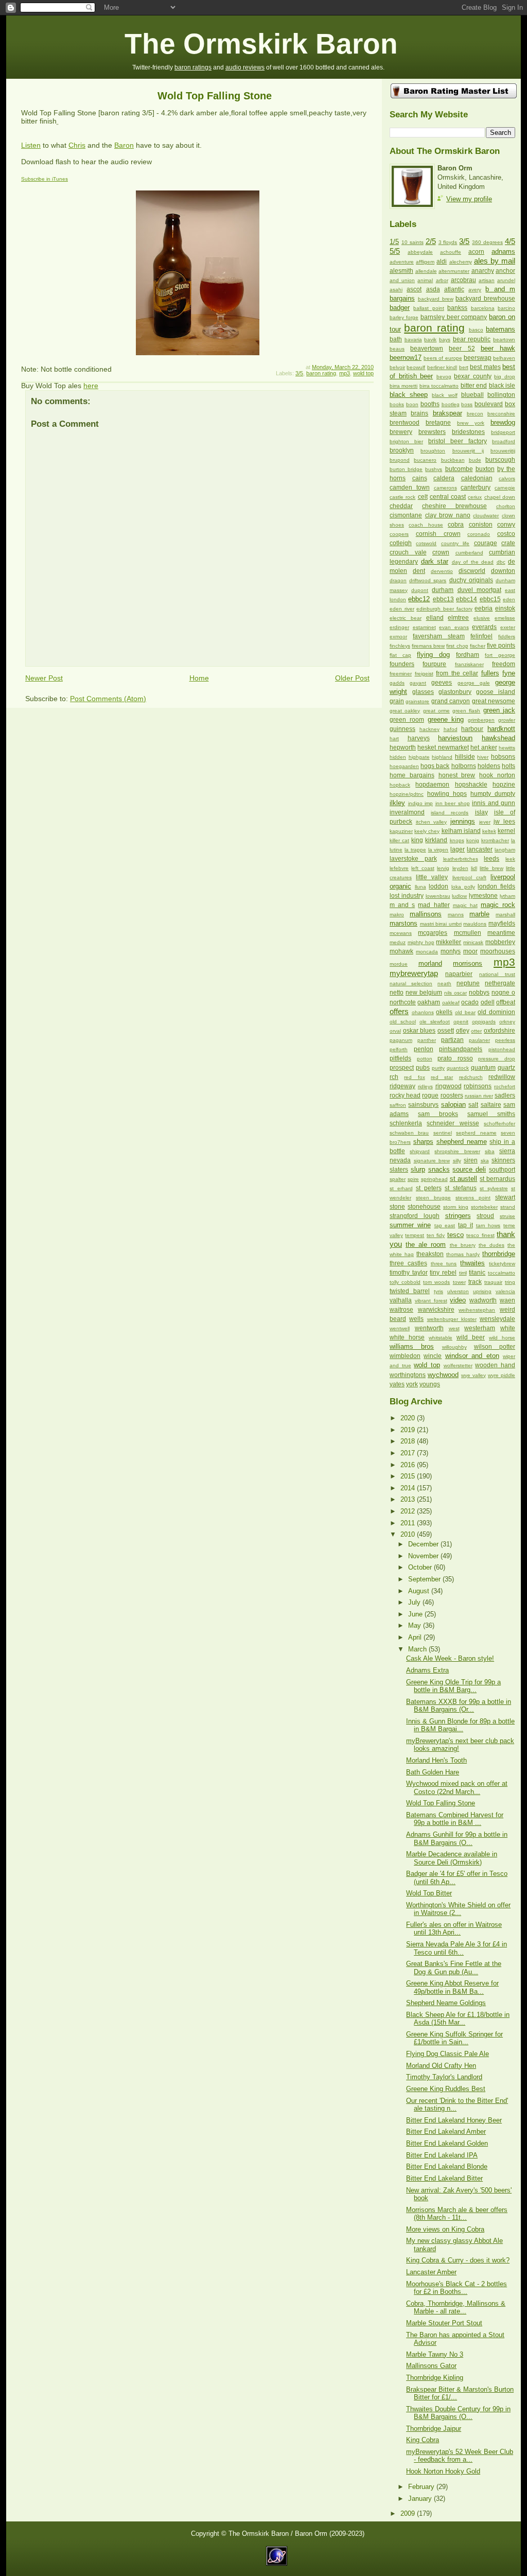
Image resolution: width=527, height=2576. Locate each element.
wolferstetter (458, 1365)
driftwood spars (428, 580)
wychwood (443, 1375)
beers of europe (443, 358)
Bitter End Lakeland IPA (442, 2155)
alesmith (401, 271)
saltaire (491, 1105)
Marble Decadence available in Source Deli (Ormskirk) (452, 1858)
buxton (485, 469)
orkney (507, 1022)
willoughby (454, 1347)
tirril (463, 1273)
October (421, 1567)
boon (412, 404)
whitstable (441, 1338)
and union (402, 280)
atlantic (454, 289)
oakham (429, 1002)
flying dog (433, 655)
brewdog (503, 422)
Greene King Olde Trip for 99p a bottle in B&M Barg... (453, 1686)
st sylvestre (494, 1188)
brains (419, 413)
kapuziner (401, 831)
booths (430, 404)
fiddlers (507, 637)
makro (397, 915)
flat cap (400, 655)
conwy (506, 525)
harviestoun (455, 738)
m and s (402, 905)
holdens (489, 766)
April (416, 1637)
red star (442, 1077)
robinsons (478, 1086)
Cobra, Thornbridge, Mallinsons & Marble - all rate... (456, 2307)
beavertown (427, 349)
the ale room (426, 1245)
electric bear (406, 618)
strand (508, 1207)
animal (425, 280)
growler (507, 720)
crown (441, 552)
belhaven (504, 358)
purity (438, 1068)
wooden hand (495, 1365)
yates (397, 1384)
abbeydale (420, 252)
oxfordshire (499, 1031)
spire (413, 1179)
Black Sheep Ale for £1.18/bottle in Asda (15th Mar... (458, 2018)
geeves (442, 683)
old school (403, 1022)
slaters (399, 1170)
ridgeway (402, 1086)
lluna (420, 887)
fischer (478, 646)
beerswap (478, 358)
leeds (491, 859)
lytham (507, 896)
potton (425, 1059)
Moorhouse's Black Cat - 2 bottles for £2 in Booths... (456, 2288)
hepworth (403, 747)
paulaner (479, 1040)
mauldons (475, 924)
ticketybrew (502, 1264)
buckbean (453, 460)
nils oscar (455, 993)
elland (435, 618)
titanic (477, 1273)
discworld (472, 571)
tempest (415, 1235)
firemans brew (428, 646)
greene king (446, 719)
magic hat (465, 905)
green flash (466, 711)
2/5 (431, 241)
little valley (432, 877)
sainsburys (423, 1105)
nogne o (503, 993)
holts (508, 766)
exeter (508, 627)
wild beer (471, 1337)
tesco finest (480, 1235)
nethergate (500, 983)
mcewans (401, 933)
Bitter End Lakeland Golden (447, 2143)
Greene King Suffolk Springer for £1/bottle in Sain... (454, 2038)
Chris (77, 145)
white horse (407, 1337)
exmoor (398, 637)
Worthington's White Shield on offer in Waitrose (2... (458, 1909)
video (458, 1300)
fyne (509, 673)
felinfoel (481, 636)
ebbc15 (490, 599)
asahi (396, 290)
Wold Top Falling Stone (215, 96)
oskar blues (419, 1031)
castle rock (402, 497)
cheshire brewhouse (454, 506)
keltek (489, 831)
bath (396, 339)
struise (507, 1216)
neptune (468, 983)
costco (506, 534)
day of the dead (473, 562)
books (397, 404)
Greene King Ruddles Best (446, 2089)
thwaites (472, 1263)
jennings (463, 821)
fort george (500, 655)
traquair (493, 1282)
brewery (401, 432)
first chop (457, 646)
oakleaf (451, 1003)
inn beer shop (453, 803)
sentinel (443, 1133)
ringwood (449, 1086)
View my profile (469, 199)
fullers (490, 673)
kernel (506, 831)
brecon (475, 414)
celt (423, 497)
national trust (497, 974)
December (424, 1544)
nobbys (479, 993)
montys (451, 951)
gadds (397, 683)
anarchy (483, 271)
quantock (458, 1068)
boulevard (489, 404)
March (418, 1649)
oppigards (484, 1022)
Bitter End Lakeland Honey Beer (454, 2120)
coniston (481, 525)
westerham (480, 1328)
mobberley (500, 942)
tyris (438, 1291)
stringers (458, 1216)
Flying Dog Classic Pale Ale (447, 2054)
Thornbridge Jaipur (434, 2429)
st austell (464, 1179)
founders (402, 664)
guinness (402, 729)
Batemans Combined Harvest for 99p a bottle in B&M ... (455, 1819)
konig (473, 840)
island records (450, 813)
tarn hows (488, 1225)
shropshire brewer (457, 1151)
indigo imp (421, 803)
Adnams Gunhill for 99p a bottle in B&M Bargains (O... (457, 1838)
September (425, 1579)
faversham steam (439, 636)
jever (485, 822)
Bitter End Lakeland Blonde (447, 2166)
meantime (501, 933)
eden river (402, 609)
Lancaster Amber (431, 2272)
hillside (465, 757)
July (415, 1602)
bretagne (438, 423)
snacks (439, 1169)
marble (479, 914)
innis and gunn (494, 803)
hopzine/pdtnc (407, 794)
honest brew (457, 775)
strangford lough (415, 1216)
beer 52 (462, 349)
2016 (409, 1465)
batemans (500, 329)
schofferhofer (499, 1124)
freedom (504, 664)
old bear (465, 1012)
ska (485, 1161)
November (424, 1556)
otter (476, 1031)
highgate (419, 757)
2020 (409, 1418)
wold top (363, 373)
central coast (448, 497)
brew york (471, 423)
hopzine (504, 785)
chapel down (500, 497)
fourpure (434, 664)
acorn (476, 252)
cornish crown (438, 534)
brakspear (447, 413)
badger (400, 308)
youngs (430, 1384)
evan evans (454, 627)
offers (399, 1011)
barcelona (483, 308)
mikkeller (449, 942)
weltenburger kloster (452, 1319)
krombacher (495, 840)
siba (490, 1151)
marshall (505, 915)
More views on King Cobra (445, 2229)
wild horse (502, 1338)
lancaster (480, 849)
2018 (409, 1441)
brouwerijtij (503, 451)
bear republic (472, 339)
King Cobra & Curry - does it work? (458, 2260)
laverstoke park (413, 859)
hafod (451, 729)
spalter (398, 1179)
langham (505, 850)
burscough (500, 460)
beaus (397, 349)
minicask (473, 942)
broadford (504, 441)
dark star (435, 561)
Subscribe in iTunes (45, 179)
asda (433, 289)
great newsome (494, 701)
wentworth (429, 1328)
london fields (496, 886)
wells (416, 1319)
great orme (436, 711)
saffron (398, 1105)
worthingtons (408, 1375)
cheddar (401, 506)
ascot (414, 289)
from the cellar (457, 673)
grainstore (417, 701)
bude (475, 460)
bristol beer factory (458, 441)
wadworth (483, 1300)
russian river (479, 1096)
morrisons (468, 963)
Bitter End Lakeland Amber (446, 2131)
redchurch (471, 1077)
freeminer (401, 674)
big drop (505, 377)
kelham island (461, 831)
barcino (506, 308)
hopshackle (471, 785)
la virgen (438, 850)
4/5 (510, 241)
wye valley (473, 1375)
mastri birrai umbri (441, 924)
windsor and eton (472, 1356)
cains (420, 478)
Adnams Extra (427, 1670)
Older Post (352, 678)
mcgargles (433, 933)
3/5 (299, 373)
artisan (487, 280)
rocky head (405, 1095)
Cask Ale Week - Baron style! (450, 1658)
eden (509, 599)
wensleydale (497, 1319)
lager (458, 849)
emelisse (505, 618)
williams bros (412, 1346)
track (475, 1282)
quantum (483, 1068)
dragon (398, 580)
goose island (496, 692)
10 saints (412, 242)
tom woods (436, 1282)
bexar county (473, 376)
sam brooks (438, 1114)
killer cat (399, 840)
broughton (433, 451)
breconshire (501, 414)
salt (473, 1105)
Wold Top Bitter (429, 1893)
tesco (455, 1235)
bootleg (451, 404)
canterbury (476, 488)
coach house (426, 525)
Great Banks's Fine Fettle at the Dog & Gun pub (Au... (454, 1968)
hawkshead (498, 738)
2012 (409, 1511)
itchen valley (432, 822)
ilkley (397, 803)
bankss (457, 308)
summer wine (410, 1225)
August (420, 1591)
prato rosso (455, 1058)
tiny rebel (443, 1273)
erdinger (399, 627)
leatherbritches (461, 859)
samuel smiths (491, 1114)
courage (486, 543)
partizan (452, 1040)
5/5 (395, 251)
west (454, 1328)
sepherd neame (476, 1133)
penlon (424, 1049)
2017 (409, 1453)
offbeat (506, 1002)
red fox (414, 1077)
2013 (409, 1499)
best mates (485, 367)
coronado (479, 534)
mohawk (401, 951)
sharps (423, 1142)
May (416, 1625)
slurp (418, 1169)
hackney (429, 729)
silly (457, 1161)
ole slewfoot (435, 1022)
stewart (505, 1197)
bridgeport (503, 432)
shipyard (420, 1151)
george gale (474, 683)
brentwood (405, 423)
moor (470, 951)
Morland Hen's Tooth (436, 1760)
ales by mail (495, 261)
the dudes (491, 1245)
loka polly (463, 887)
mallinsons (426, 914)
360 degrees (487, 242)
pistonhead (502, 1049)
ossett (446, 1031)
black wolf (444, 395)
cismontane (406, 515)
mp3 (345, 373)
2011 (409, 1523)
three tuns (444, 1264)
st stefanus (461, 1188)
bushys (434, 469)
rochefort (505, 1086)
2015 (409, 1476)
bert (464, 367)
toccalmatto (502, 1273)
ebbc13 (443, 599)
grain (397, 701)
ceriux (475, 497)
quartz (506, 1068)
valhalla (401, 1300)
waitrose (401, 1310)
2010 (409, 1534)
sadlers (505, 1095)
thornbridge (499, 1254)
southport (502, 1170)
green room (407, 720)
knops (457, 840)
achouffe (451, 252)
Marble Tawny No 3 (435, 2354)
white (508, 1328)
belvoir (397, 367)
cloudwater (486, 516)
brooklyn (402, 450)
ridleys (425, 1086)
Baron (124, 145)
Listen (31, 145)
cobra (456, 525)
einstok (505, 608)
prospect (402, 1068)
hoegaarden (404, 766)
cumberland (469, 553)
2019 (409, 1430)
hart (394, 738)
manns (456, 915)
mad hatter (434, 905)
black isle (502, 386)
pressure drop (497, 1059)
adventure (402, 262)
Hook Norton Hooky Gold (443, 2471)
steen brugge (433, 1198)
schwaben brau (409, 1133)
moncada (427, 952)
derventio (442, 571)
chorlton (506, 506)
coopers (399, 534)
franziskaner (469, 664)
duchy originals (471, 580)
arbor (442, 280)
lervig (443, 868)
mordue (399, 964)
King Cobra (423, 2440)
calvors (507, 478)
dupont (420, 590)
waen (507, 1300)
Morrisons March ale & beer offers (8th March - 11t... (457, 2214)
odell (488, 1002)
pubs (423, 1068)
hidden (398, 757)
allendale (426, 271)
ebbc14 (467, 599)
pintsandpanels (461, 1049)
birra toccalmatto (439, 386)
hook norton (497, 775)
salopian (453, 1104)
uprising (482, 1291)
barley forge (404, 317)
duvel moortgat (479, 590)
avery (475, 290)
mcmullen (468, 933)
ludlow (459, 896)
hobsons (503, 757)
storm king (456, 1207)
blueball (472, 395)
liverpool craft (469, 877)
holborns (464, 766)
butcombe (459, 469)
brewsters (432, 432)
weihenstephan (477, 1310)
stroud (485, 1216)
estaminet (424, 627)
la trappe (415, 850)
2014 (409, 1488)
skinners (503, 1160)
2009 (409, 2513)
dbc (501, 562)
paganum (401, 1040)
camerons (445, 488)
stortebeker (484, 1207)
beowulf (416, 367)
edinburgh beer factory (444, 609)
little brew (491, 868)
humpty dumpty (493, 794)
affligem (425, 262)
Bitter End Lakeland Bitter (444, 2178)
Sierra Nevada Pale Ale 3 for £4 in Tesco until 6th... (456, 1948)
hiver (483, 757)
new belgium (424, 993)
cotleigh (401, 543)
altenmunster (454, 271)
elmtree (458, 618)
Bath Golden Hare (433, 1772)
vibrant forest (431, 1301)
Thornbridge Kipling (435, 2378)
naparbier (459, 974)
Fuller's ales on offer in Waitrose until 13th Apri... (454, 1928)
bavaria (413, 340)
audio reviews (245, 67)
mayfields (502, 924)
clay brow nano (448, 515)
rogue (430, 1095)
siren (471, 1160)
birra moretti (403, 386)
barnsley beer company (454, 317)
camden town (410, 488)
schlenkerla (406, 1123)
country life (455, 543)
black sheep (409, 395)
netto (397, 993)
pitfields (400, 1058)
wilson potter (495, 1347)
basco (476, 330)
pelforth (399, 1049)
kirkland (436, 840)
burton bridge (406, 469)
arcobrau (463, 280)
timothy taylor (409, 1273)
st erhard (401, 1188)
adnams (503, 251)
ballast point (428, 308)
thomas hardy (463, 1254)
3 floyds (448, 242)
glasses (423, 692)
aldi (442, 262)
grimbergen (481, 720)
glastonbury (455, 692)
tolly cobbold (405, 1282)
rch (394, 1077)
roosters (452, 1095)
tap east (445, 1225)
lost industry (407, 896)
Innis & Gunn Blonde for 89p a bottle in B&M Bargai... (460, 1725)
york (412, 1384)
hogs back (435, 766)
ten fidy (436, 1235)
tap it (465, 1225)
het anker (484, 747)
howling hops (447, 794)
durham (443, 590)
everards (484, 627)
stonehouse (424, 1207)
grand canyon (451, 701)
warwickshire (436, 1310)
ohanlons (423, 1012)
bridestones (468, 432)
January (421, 2499)
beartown (504, 340)
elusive (482, 618)
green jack (499, 710)
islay (481, 812)
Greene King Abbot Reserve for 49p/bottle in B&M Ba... (452, 1987)
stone (397, 1207)
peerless (505, 1040)
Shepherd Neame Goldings (446, 2003)
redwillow (502, 1077)
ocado (470, 1002)
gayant (418, 683)
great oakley (405, 711)
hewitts (507, 748)
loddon (438, 886)
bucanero (425, 460)
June (416, 1614)
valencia (505, 1291)
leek (510, 859)
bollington (501, 395)
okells (444, 1012)
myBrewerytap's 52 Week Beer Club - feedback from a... (460, 2456)
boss (467, 404)
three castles (408, 1263)
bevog (444, 377)
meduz (398, 942)
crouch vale (408, 552)
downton (503, 571)
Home (199, 678)
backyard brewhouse (485, 299)
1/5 (394, 242)
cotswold (426, 543)
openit (461, 1022)
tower (459, 1282)
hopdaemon (432, 785)
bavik (430, 340)
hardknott (501, 729)
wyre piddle (502, 1375)
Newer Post (44, 678)
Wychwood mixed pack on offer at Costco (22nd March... (457, 1787)
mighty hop (421, 942)
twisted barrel (410, 1291)
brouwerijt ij (468, 451)
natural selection (411, 984)
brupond (400, 460)
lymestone (483, 896)
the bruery (463, 1245)
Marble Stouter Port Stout (444, 2323)
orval (395, 1031)
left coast (423, 868)
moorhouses (498, 951)
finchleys (400, 646)
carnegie (505, 488)
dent (419, 571)
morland (430, 963)
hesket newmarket (443, 747)
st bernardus (497, 1179)
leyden (460, 868)
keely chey (427, 831)
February (422, 2487)
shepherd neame (462, 1142)
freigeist (424, 674)
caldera (444, 478)
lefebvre (399, 868)
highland (442, 757)
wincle (433, 1356)
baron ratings (193, 67)
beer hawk (498, 348)
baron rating (321, 373)
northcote (403, 1002)
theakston (430, 1254)
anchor (505, 271)
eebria (484, 608)
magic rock (498, 905)
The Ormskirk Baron (261, 44)
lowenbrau (438, 896)
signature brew (432, 1161)
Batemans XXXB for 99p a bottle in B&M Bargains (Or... (459, 1705)
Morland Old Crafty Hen (441, 2066)
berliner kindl (442, 367)
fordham (468, 655)
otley (463, 1031)
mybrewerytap (414, 973)
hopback (400, 785)
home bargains (412, 775)
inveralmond (407, 812)
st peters (429, 1188)
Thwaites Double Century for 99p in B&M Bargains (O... (458, 2413)
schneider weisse (453, 1123)
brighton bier (406, 441)
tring (510, 1282)
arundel (506, 280)
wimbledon (405, 1356)
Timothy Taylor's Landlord (444, 2077)
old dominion (496, 1012)
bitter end (474, 386)
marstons (403, 923)
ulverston (458, 1291)
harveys (419, 738)
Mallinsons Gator (431, 2366)
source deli (469, 1169)
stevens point (473, 1198)
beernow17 (406, 358)
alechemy (461, 262)
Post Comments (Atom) (108, 699)
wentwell (400, 1328)
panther (427, 1040)
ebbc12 (419, 599)
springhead (434, 1179)
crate (508, 543)
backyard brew (436, 299)
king (417, 840)
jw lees (504, 822)
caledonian (477, 478)
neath (444, 984)
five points (501, 646)
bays (445, 340)
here (91, 386)
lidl (474, 868)
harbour (472, 729)
